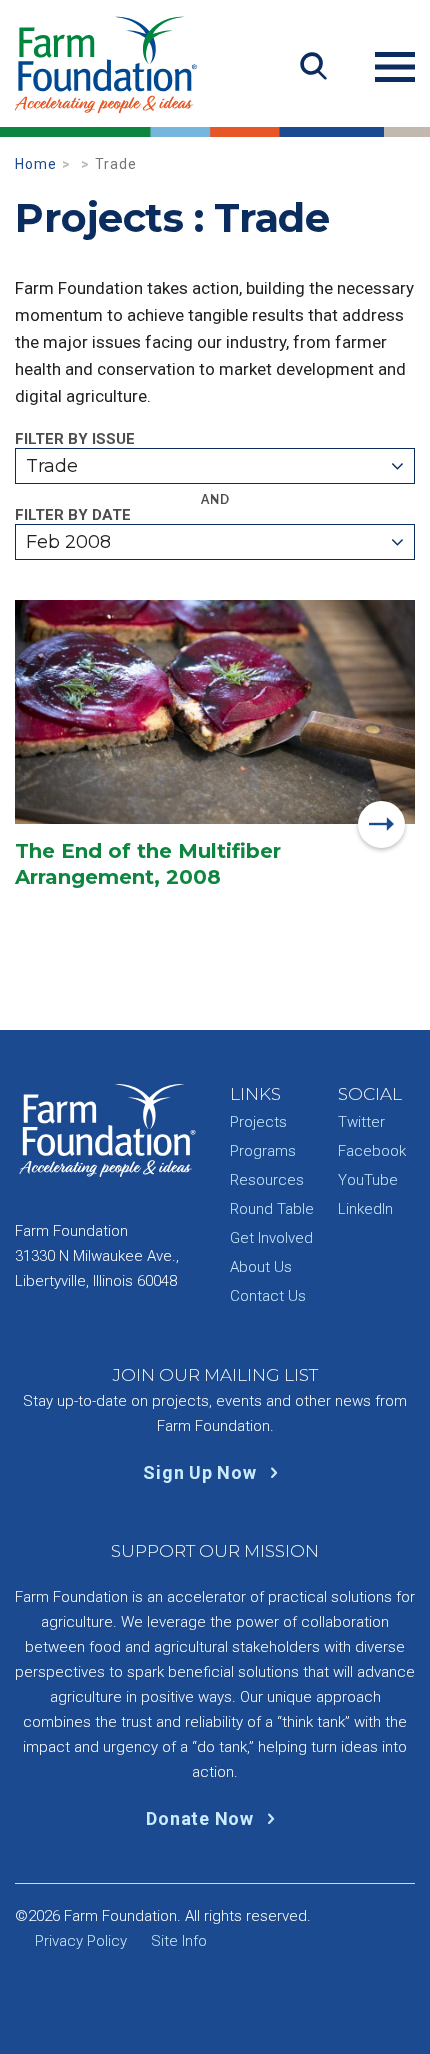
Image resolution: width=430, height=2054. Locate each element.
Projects (258, 1122)
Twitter (361, 1122)
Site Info (179, 1941)
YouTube (368, 1180)
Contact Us (268, 1296)
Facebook (372, 1151)
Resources (267, 1180)
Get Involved (271, 1238)
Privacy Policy (81, 1941)
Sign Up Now (202, 1472)
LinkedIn (365, 1209)
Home (36, 164)
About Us (261, 1267)
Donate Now (202, 1818)
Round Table (272, 1209)
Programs (263, 1151)
